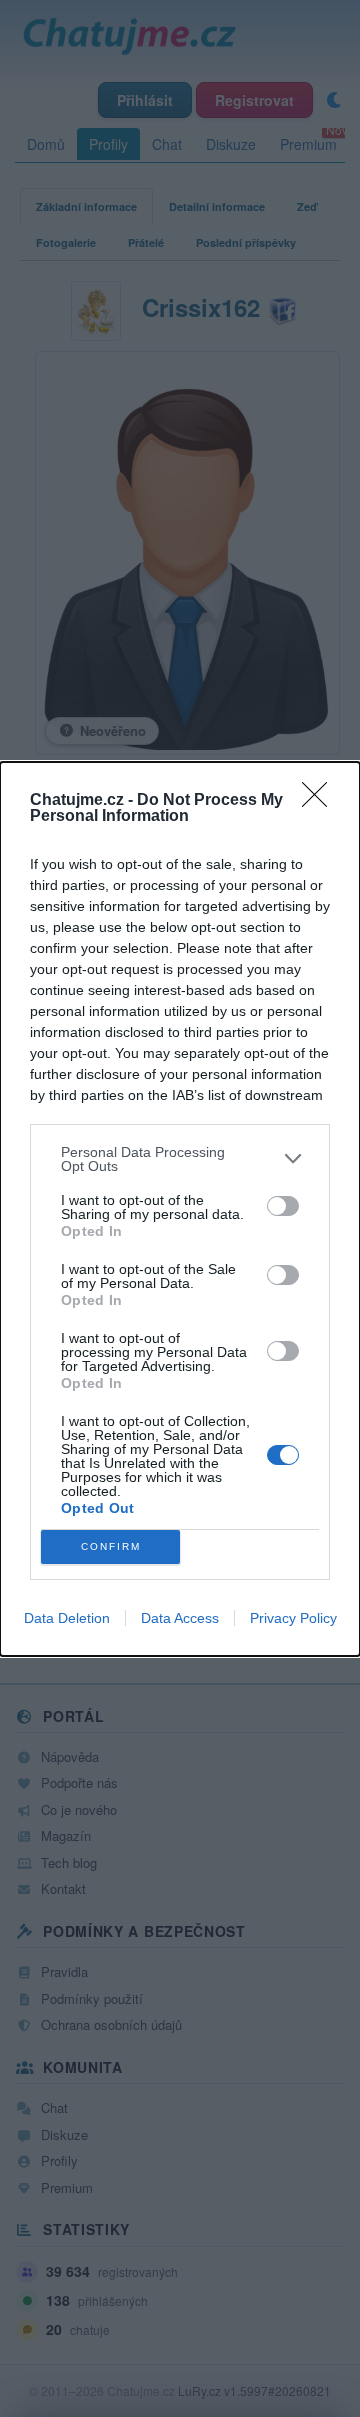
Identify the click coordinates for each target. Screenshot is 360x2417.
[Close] (321, 801)
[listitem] (180, 1159)
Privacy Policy (293, 1618)
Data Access (180, 1618)
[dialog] (180, 1209)
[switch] (283, 1206)
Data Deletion (67, 1618)
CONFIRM (111, 1546)
